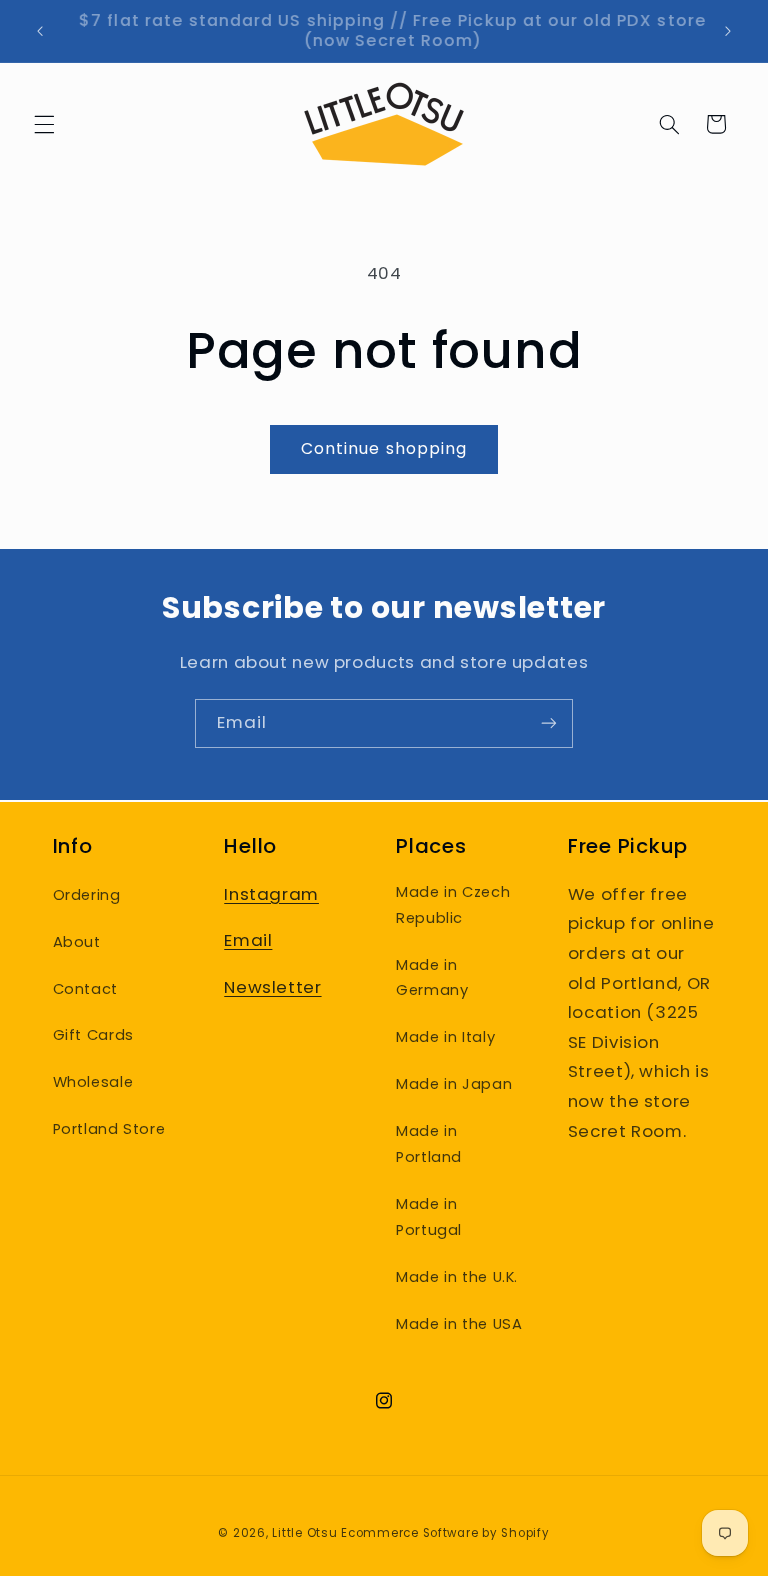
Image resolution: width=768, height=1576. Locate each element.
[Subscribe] (549, 723)
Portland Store (109, 1129)
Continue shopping (384, 448)
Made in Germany (432, 978)
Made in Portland (429, 1144)
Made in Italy (445, 1037)
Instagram (271, 894)
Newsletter (272, 987)
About (77, 942)
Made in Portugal (429, 1217)
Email (248, 940)
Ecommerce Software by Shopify (445, 1533)
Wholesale (93, 1082)
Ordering (87, 895)
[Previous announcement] (40, 31)
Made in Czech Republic (453, 905)
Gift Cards (93, 1035)
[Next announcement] (728, 31)
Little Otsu (304, 1533)
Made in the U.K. (457, 1277)
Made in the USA (459, 1324)
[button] (44, 124)
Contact (85, 989)
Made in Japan (454, 1084)
